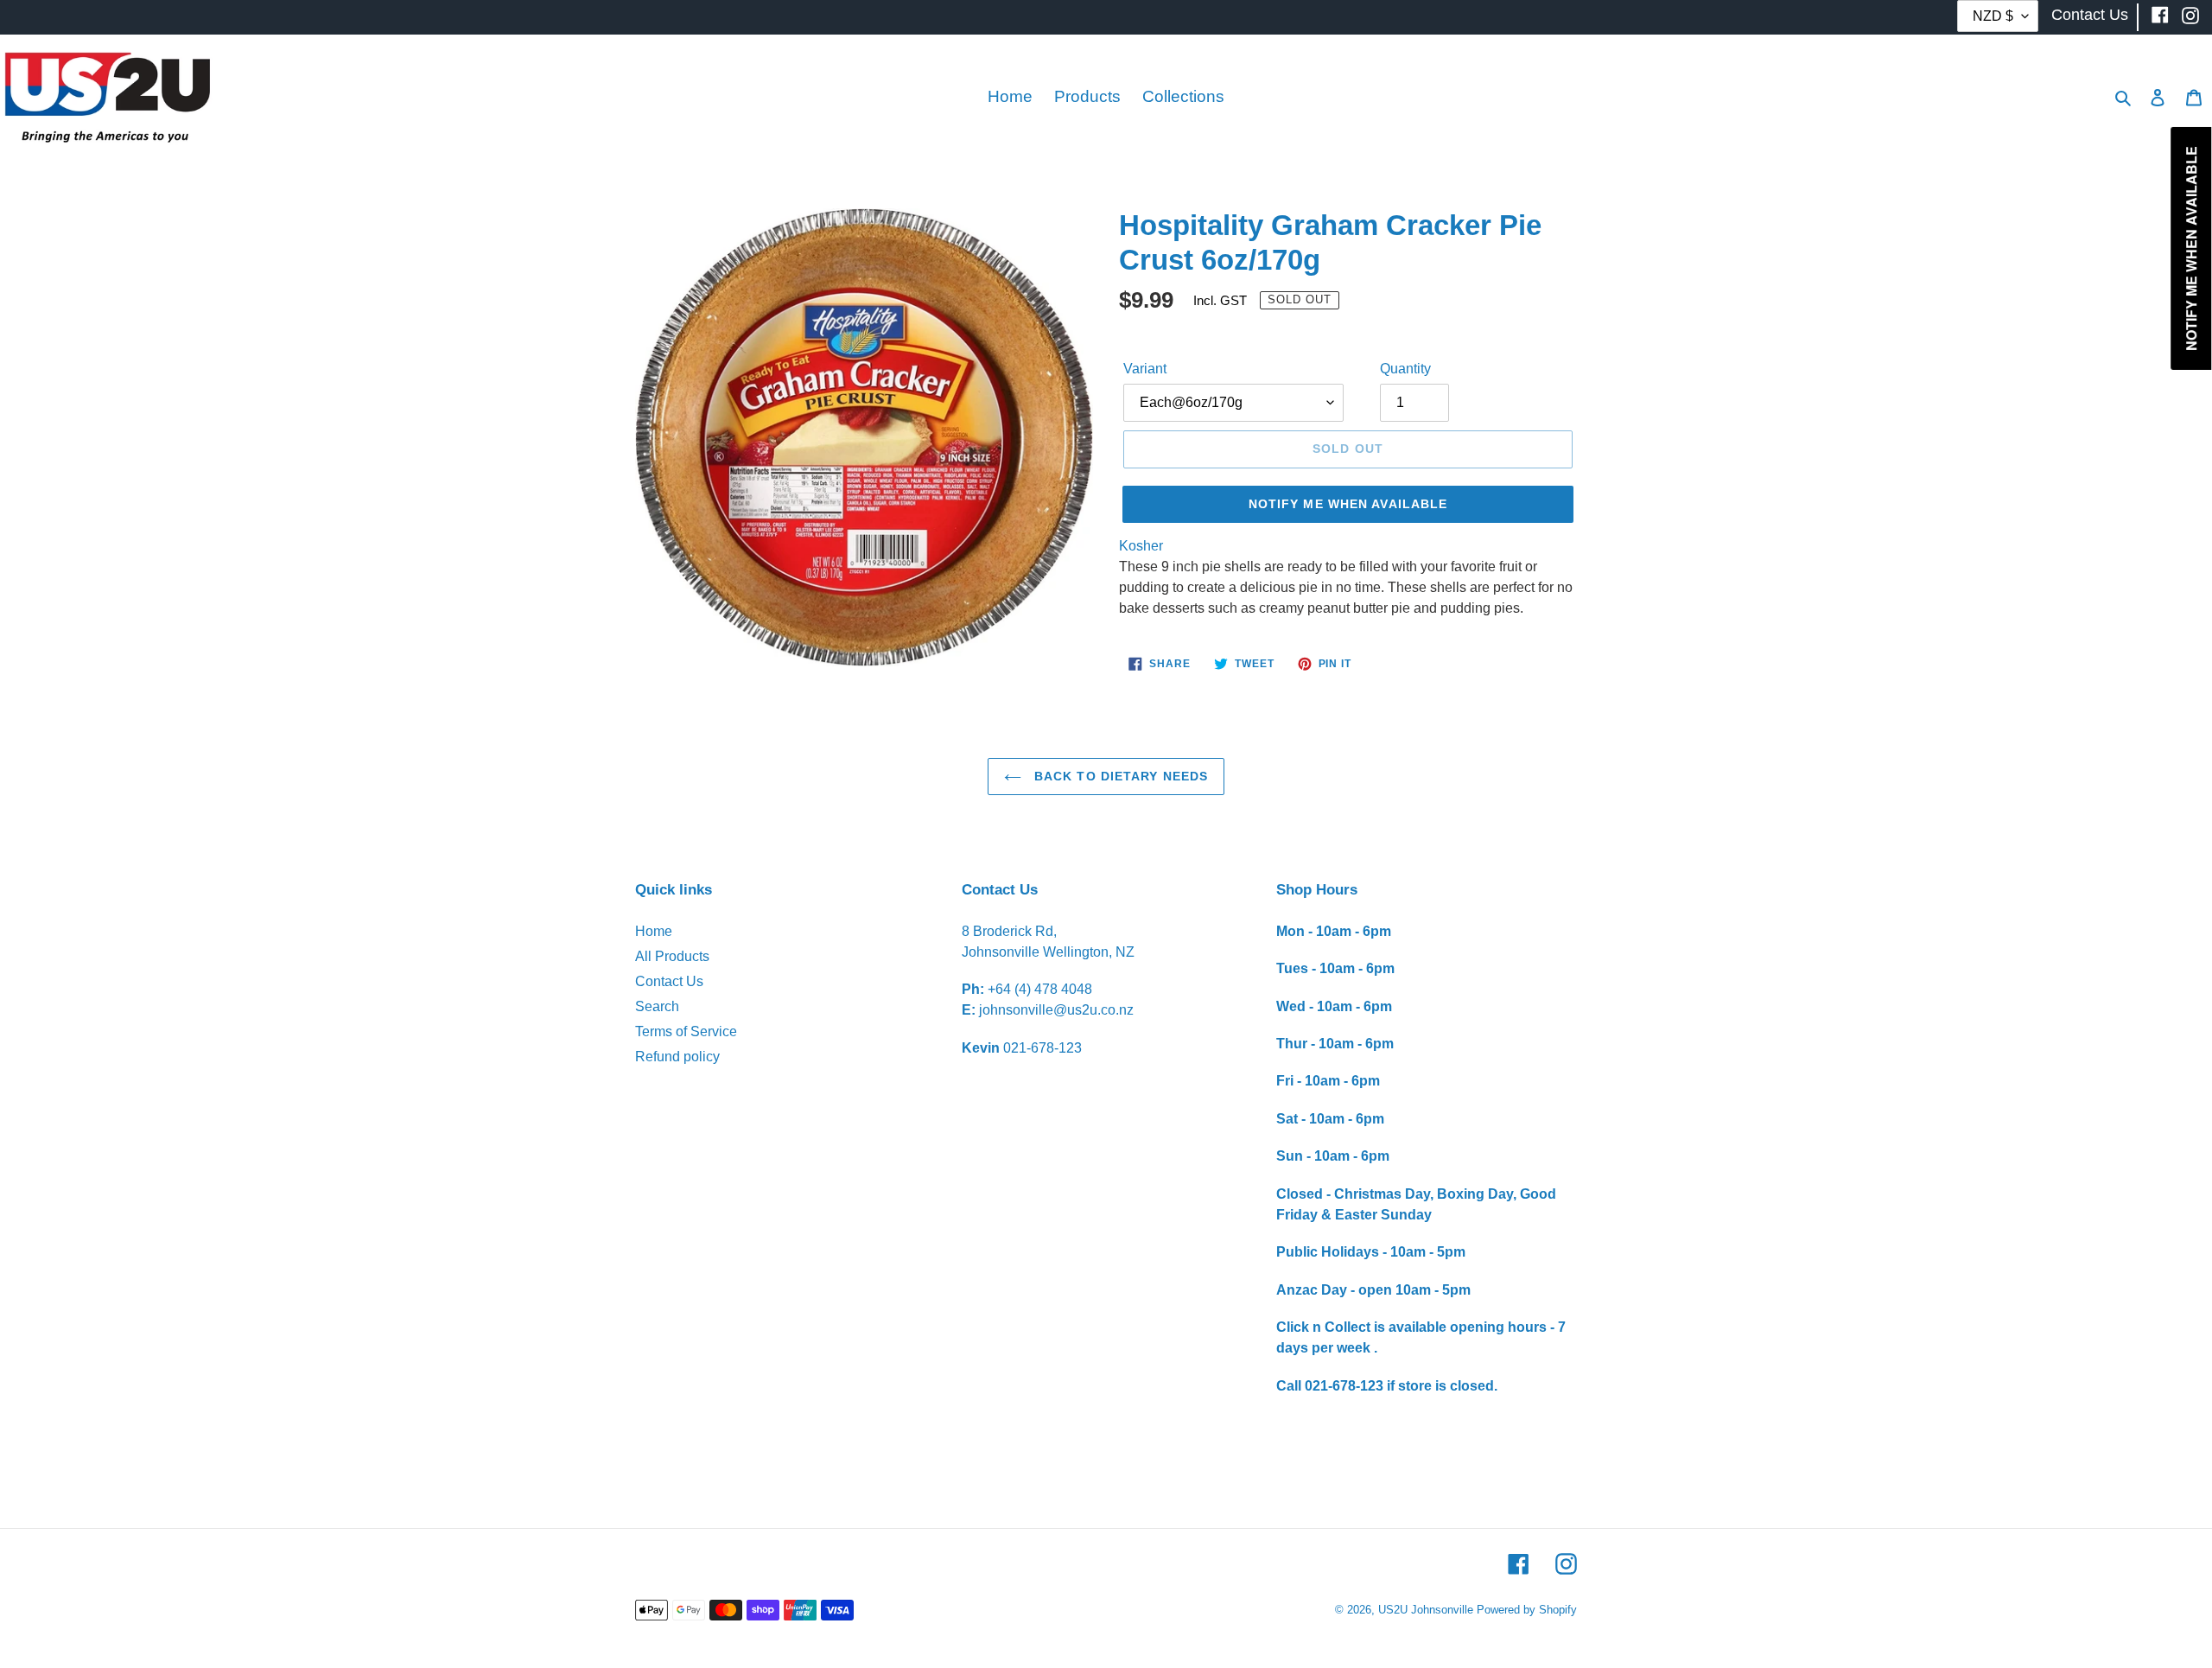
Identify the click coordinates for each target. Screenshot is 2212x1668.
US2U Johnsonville (1426, 1610)
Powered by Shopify (1527, 1610)
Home (654, 931)
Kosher (1141, 546)
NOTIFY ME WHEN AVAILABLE (1348, 504)
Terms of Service (686, 1031)
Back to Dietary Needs (1119, 776)
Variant (1145, 369)
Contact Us (669, 981)
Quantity (1405, 369)
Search (657, 1006)
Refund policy (677, 1057)
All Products (672, 956)
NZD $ (1993, 16)
